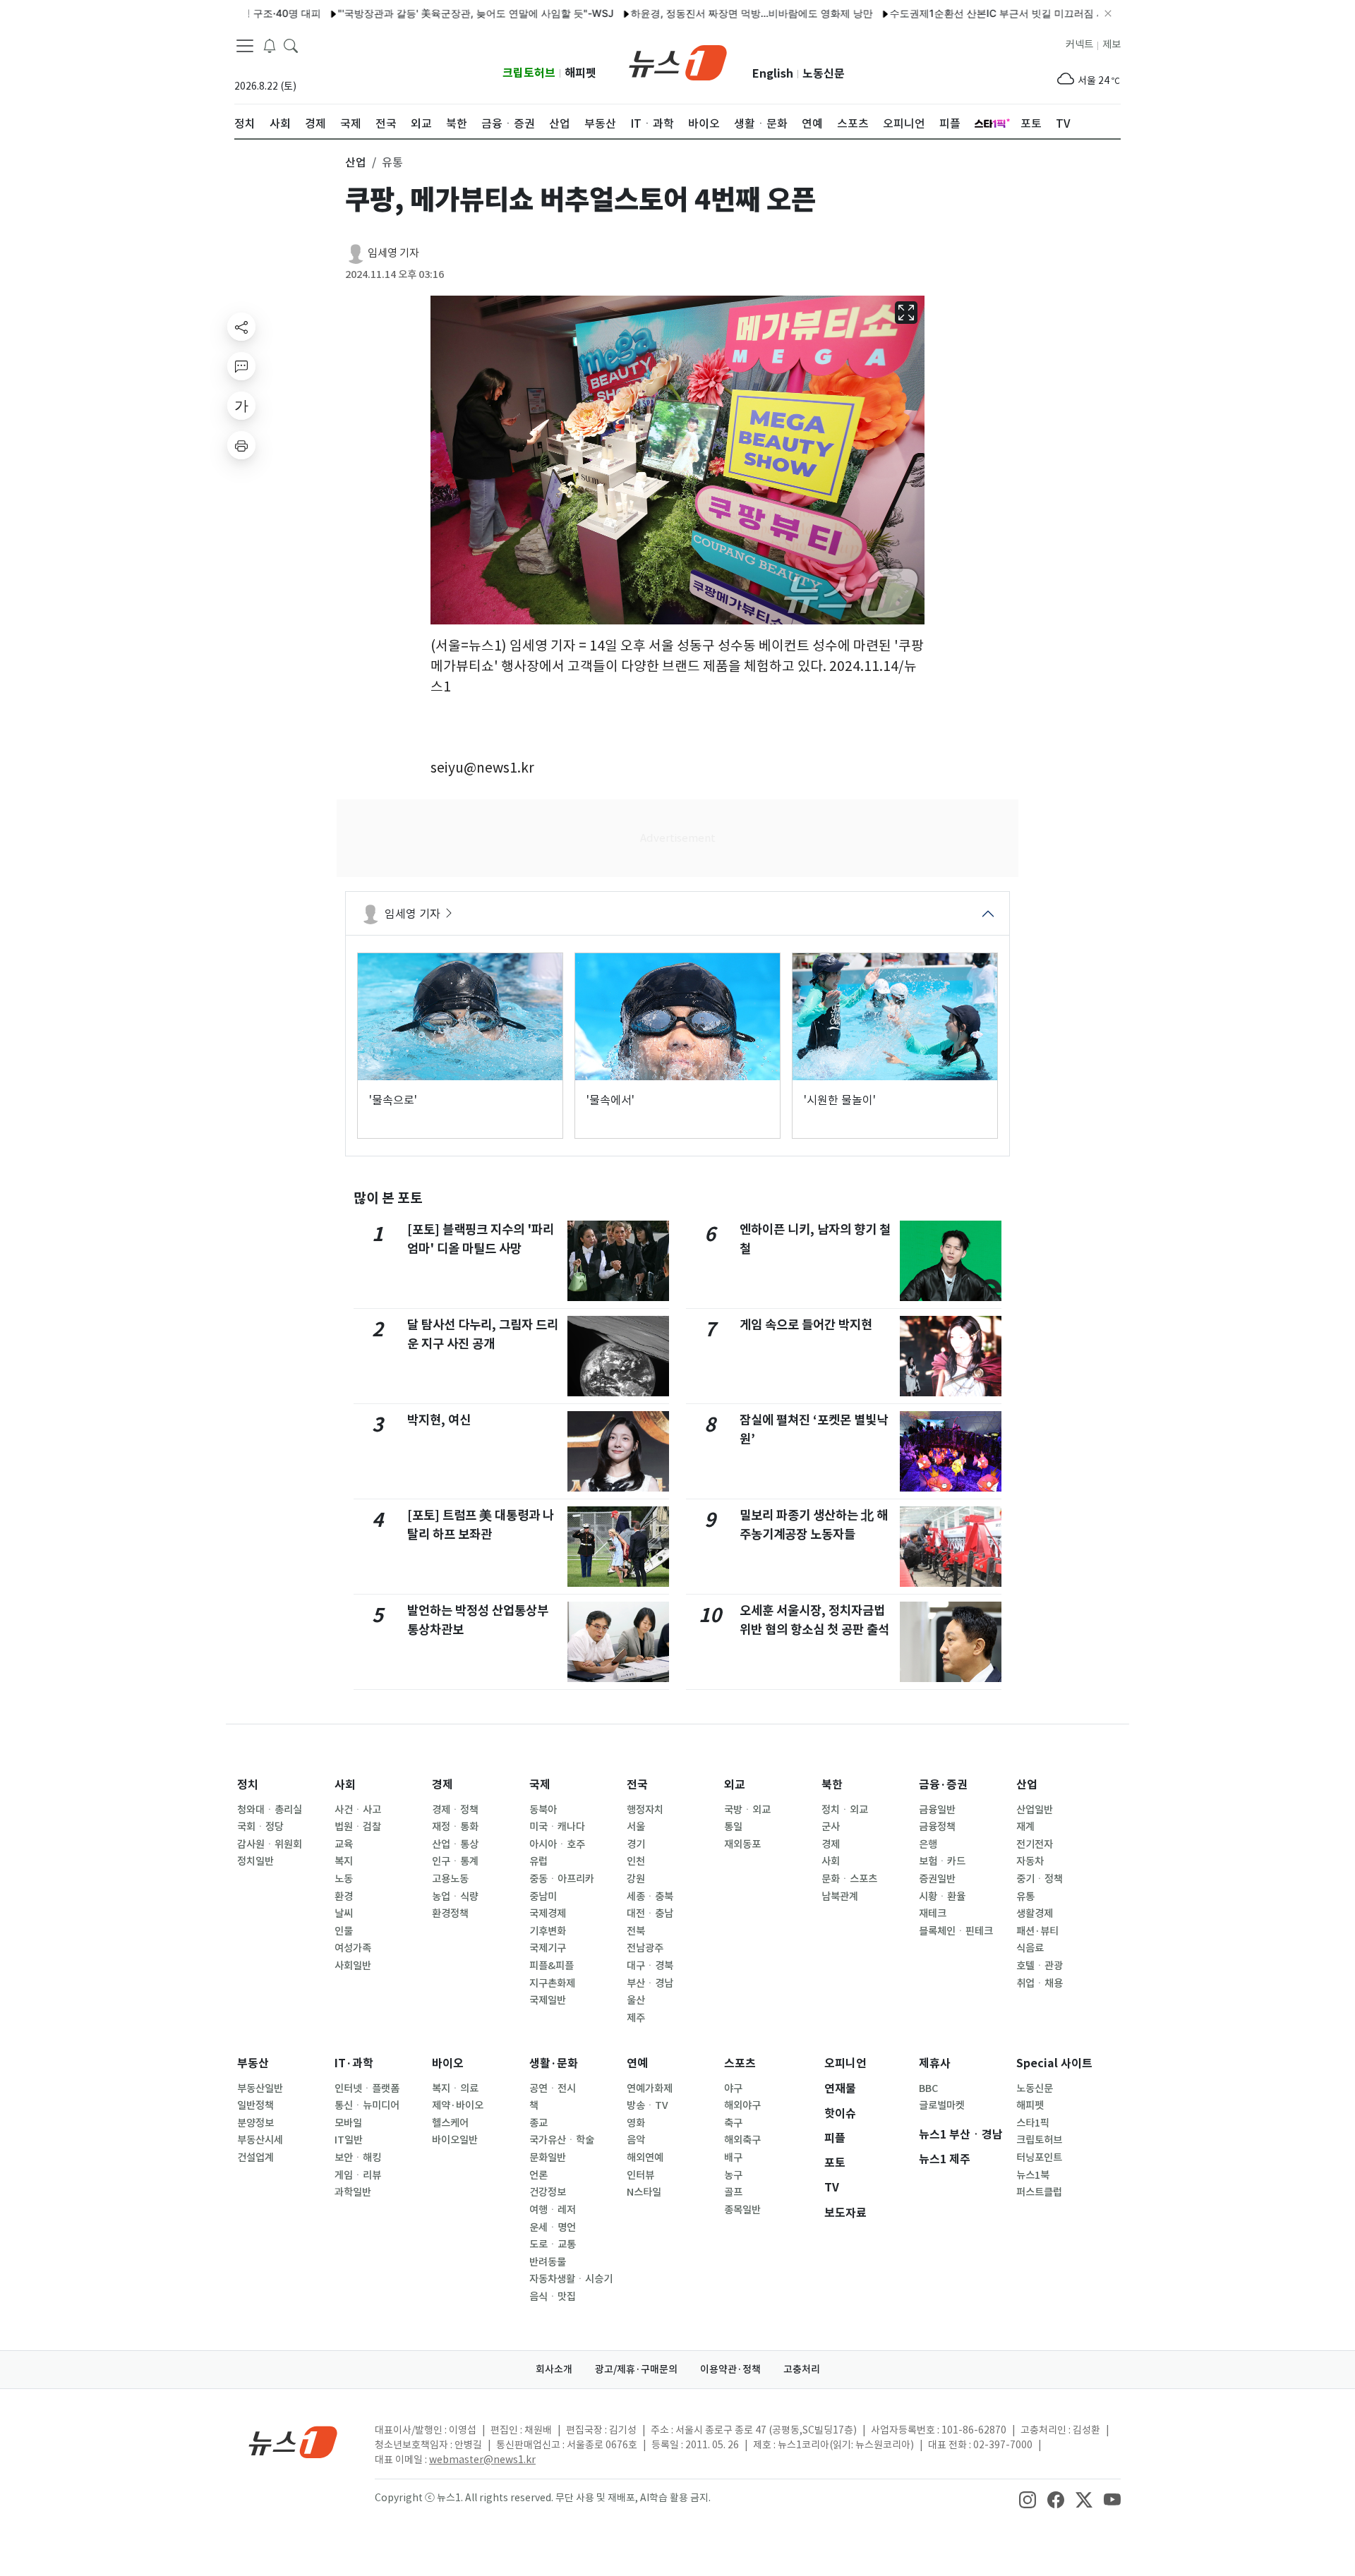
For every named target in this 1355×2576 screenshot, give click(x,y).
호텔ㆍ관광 (1040, 1966)
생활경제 (1035, 1913)
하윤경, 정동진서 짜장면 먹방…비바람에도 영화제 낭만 (695, 13)
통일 (733, 1827)
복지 (344, 1861)
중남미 (543, 1897)
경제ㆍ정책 (455, 1810)
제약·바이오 (458, 2105)
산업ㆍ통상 (455, 1844)
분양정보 (255, 2123)
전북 (636, 1931)
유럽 (538, 1861)
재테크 (933, 1913)
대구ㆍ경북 (650, 1966)
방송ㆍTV (648, 2105)
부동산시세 (260, 2140)
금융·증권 (943, 1785)
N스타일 (644, 2192)
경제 (442, 1785)
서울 (636, 1827)
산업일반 (1035, 1810)
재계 (1025, 1827)
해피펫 (580, 73)
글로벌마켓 (942, 2105)
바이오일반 (455, 2140)
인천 (636, 1861)
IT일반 (349, 2140)
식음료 (1030, 1948)
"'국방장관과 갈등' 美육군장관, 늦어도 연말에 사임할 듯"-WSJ (419, 13)
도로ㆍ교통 (553, 2244)
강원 (636, 1879)
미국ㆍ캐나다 (557, 1827)
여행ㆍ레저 (553, 2210)
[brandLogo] (678, 61)
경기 (636, 1844)
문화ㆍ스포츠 (849, 1879)
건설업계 (255, 2158)
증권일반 (937, 1879)
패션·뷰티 (1037, 1931)
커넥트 (1079, 44)
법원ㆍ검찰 (358, 1827)
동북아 (543, 1810)
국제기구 (548, 1948)
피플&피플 (552, 1966)
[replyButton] (241, 366)
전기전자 (1035, 1844)
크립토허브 (529, 73)
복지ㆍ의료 (455, 2088)
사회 (345, 1785)
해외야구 (742, 2105)
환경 (344, 1897)
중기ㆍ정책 (1040, 1879)
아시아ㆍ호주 (557, 1844)
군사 (831, 1827)
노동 (344, 1879)
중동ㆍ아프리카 (562, 1879)
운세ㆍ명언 (553, 2227)
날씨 (344, 1913)
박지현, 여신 (439, 1420)
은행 (928, 1844)
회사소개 (554, 2369)
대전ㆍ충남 (650, 1913)
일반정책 (255, 2105)
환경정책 (450, 1913)
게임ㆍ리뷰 (358, 2175)
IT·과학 (354, 2063)
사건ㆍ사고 (358, 1810)
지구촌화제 (552, 1983)
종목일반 (742, 2210)
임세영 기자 (393, 253)
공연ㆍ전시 (553, 2088)
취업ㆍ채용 (1040, 1983)
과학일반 (353, 2192)
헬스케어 (450, 2123)
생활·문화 (554, 2063)
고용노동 (450, 1879)
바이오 (448, 2063)
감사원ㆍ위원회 (270, 1844)
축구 (733, 2123)
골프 (733, 2192)
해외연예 (645, 2158)
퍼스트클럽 (1039, 2192)
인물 (344, 1931)
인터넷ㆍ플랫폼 (367, 2088)
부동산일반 (260, 2088)
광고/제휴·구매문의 (636, 2369)
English (773, 74)
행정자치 (645, 1810)
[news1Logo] (293, 2442)
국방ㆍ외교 (747, 1810)
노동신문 (824, 74)
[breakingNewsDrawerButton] (270, 45)
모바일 (348, 2123)
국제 (540, 1785)
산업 (1027, 1785)
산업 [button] (356, 162)
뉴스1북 (1033, 2175)
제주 (636, 2018)
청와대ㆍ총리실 (270, 1810)
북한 (832, 1785)
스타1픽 (1033, 2123)
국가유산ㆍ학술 (562, 2140)
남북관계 (840, 1897)
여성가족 (353, 1948)
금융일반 (937, 1810)
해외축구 (742, 2140)
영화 (636, 2123)
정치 (248, 1785)
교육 (344, 1844)
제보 (1112, 44)
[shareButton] (241, 327)
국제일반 (548, 2000)
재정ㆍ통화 (455, 1827)
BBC (928, 2088)
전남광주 (645, 1948)
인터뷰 (640, 2175)
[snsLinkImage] (1028, 2499)
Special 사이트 (1054, 2063)
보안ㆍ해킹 (358, 2158)
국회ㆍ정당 (260, 1827)
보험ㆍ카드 (942, 1861)
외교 (735, 1785)
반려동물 (548, 2262)
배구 (733, 2158)
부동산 (253, 2063)
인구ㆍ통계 (455, 1861)
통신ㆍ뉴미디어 (367, 2105)
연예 (637, 2063)
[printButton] (241, 445)
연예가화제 (650, 2088)
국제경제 (548, 1913)
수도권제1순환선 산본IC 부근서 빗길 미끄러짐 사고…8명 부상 (969, 13)
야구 (733, 2088)
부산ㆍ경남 (650, 1983)
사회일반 (353, 1966)
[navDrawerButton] (245, 46)
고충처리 (802, 2369)
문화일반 (548, 2158)
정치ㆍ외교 (845, 1810)
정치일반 (255, 1861)
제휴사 (935, 2063)
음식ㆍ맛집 (553, 2297)
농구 (733, 2175)
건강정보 (548, 2192)
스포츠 (740, 2063)
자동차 (1030, 1861)
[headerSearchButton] (291, 45)
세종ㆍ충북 (650, 1897)
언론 (538, 2175)
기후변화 (548, 1931)
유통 (1025, 1897)
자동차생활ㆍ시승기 (571, 2279)
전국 (637, 1785)
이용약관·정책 (730, 2369)
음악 (636, 2140)
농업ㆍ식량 (455, 1897)
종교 (538, 2123)
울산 (636, 2000)
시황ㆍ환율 (942, 1897)
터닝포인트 (1039, 2158)
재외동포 (742, 1844)
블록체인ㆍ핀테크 (956, 1931)
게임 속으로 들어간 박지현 (806, 1325)
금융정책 (937, 1827)
